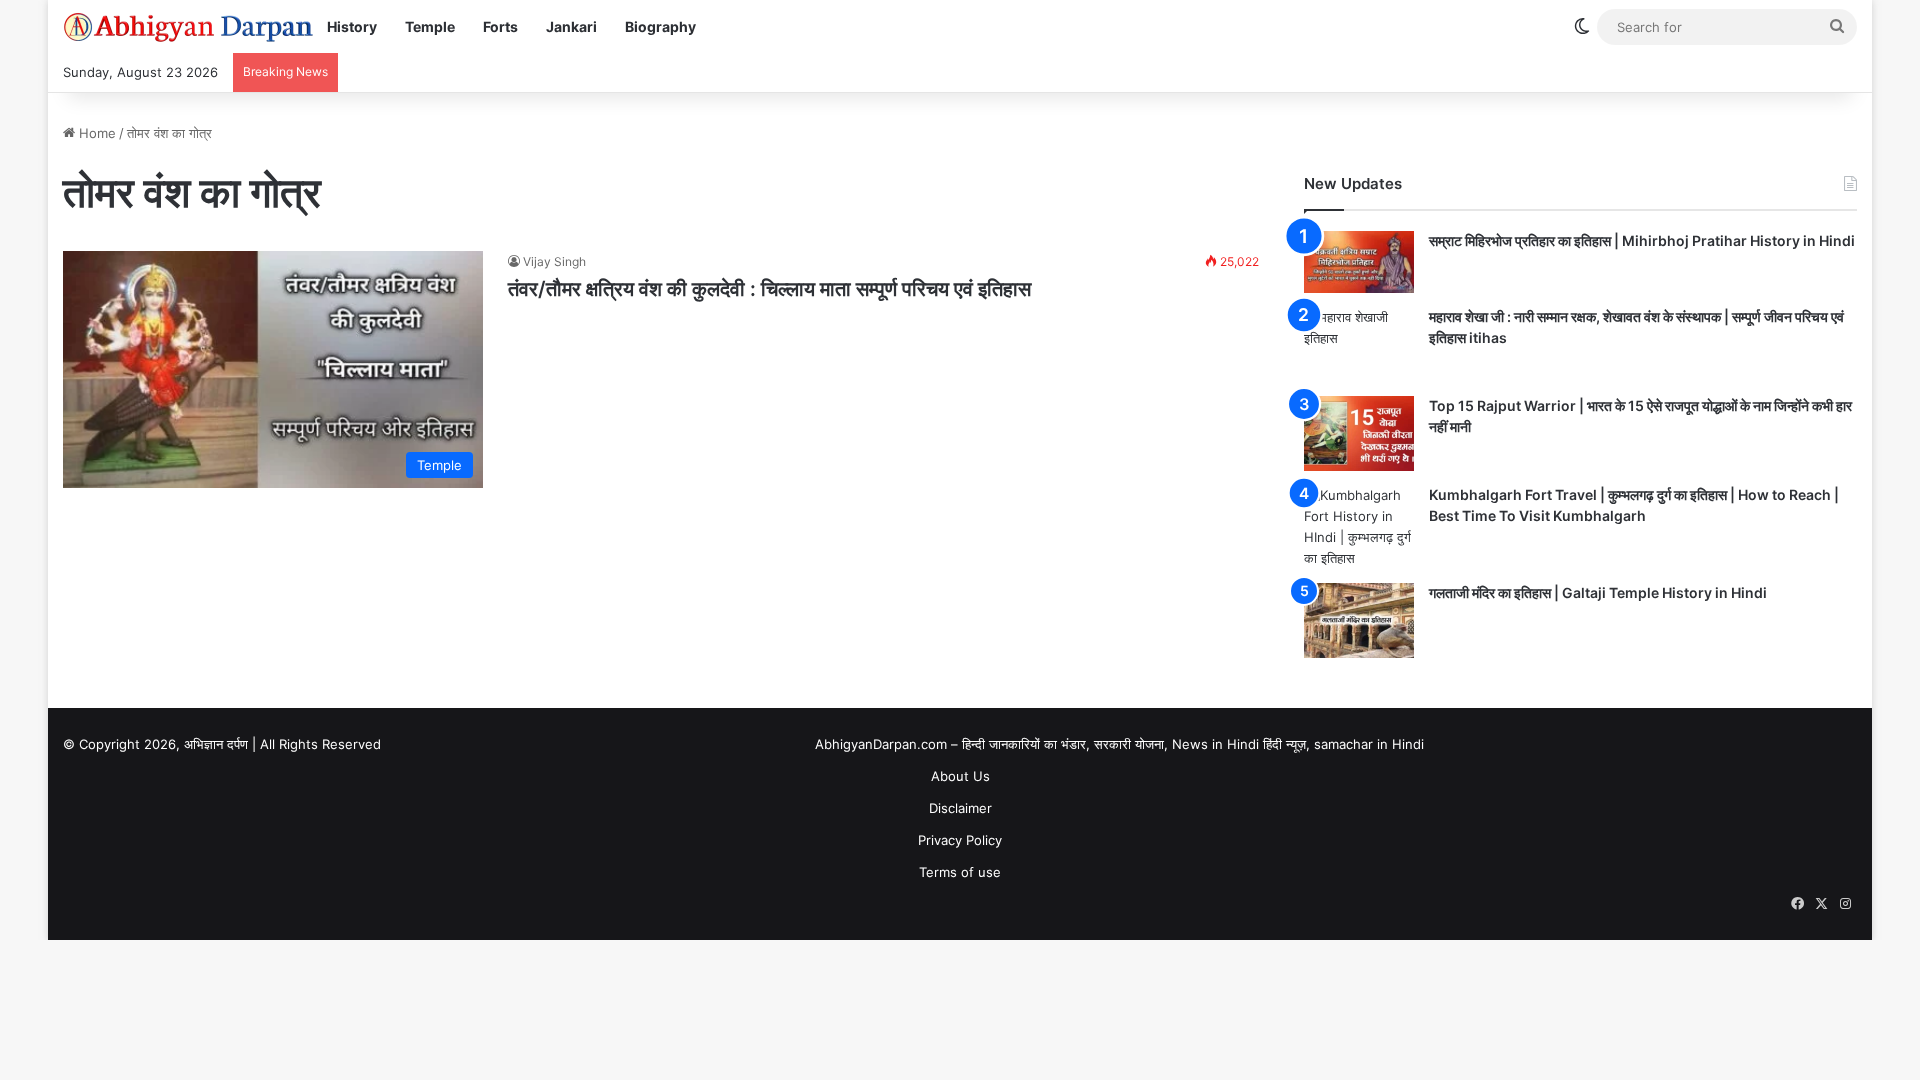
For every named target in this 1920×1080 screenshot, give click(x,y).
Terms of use (960, 872)
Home (95, 133)
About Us (960, 776)
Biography (660, 26)
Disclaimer (960, 808)
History (352, 26)
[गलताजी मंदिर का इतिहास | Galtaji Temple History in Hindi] (1359, 620)
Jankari (571, 26)
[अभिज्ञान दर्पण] (188, 27)
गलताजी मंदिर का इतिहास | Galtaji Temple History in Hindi (1598, 592)
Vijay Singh (554, 261)
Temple (430, 26)
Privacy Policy (960, 840)
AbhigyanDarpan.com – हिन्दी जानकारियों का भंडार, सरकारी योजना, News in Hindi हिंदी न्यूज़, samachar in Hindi (1119, 744)
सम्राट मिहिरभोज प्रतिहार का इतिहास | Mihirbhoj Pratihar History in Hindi (1642, 240)
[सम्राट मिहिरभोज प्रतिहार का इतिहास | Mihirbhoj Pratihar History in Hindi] (1359, 262)
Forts (500, 26)
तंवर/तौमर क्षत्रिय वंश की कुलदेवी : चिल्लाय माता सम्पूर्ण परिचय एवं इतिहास (769, 289)
